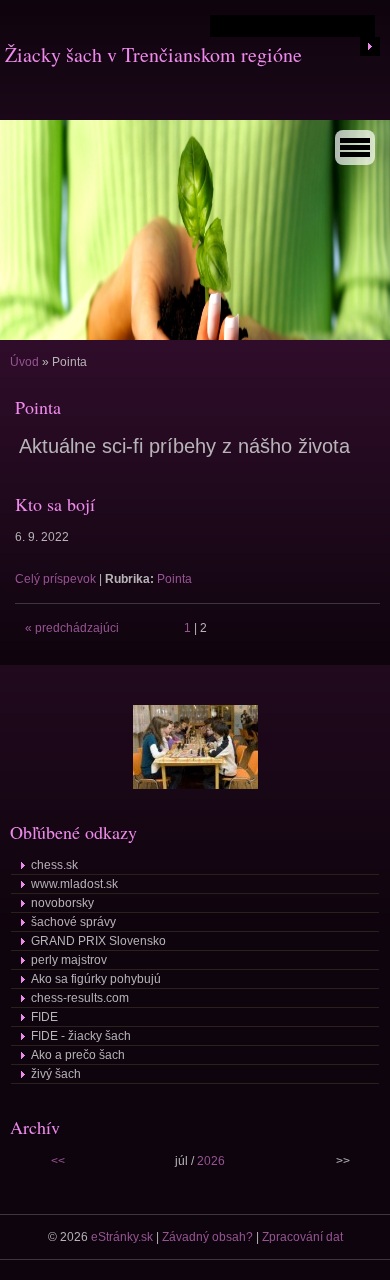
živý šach (56, 1074)
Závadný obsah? (207, 1237)
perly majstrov (69, 960)
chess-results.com (80, 998)
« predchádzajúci (72, 628)
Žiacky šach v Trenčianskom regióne (153, 54)
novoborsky (62, 903)
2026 (211, 1161)
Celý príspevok (55, 579)
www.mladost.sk (74, 884)
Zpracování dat (302, 1237)
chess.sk (54, 865)
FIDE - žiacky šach (81, 1036)
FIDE (44, 1017)
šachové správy (73, 922)
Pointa (174, 579)
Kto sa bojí (55, 504)
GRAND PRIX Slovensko (98, 941)
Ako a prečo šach (78, 1055)
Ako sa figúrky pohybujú (96, 979)
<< (58, 1161)
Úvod (24, 362)
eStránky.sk (122, 1237)
